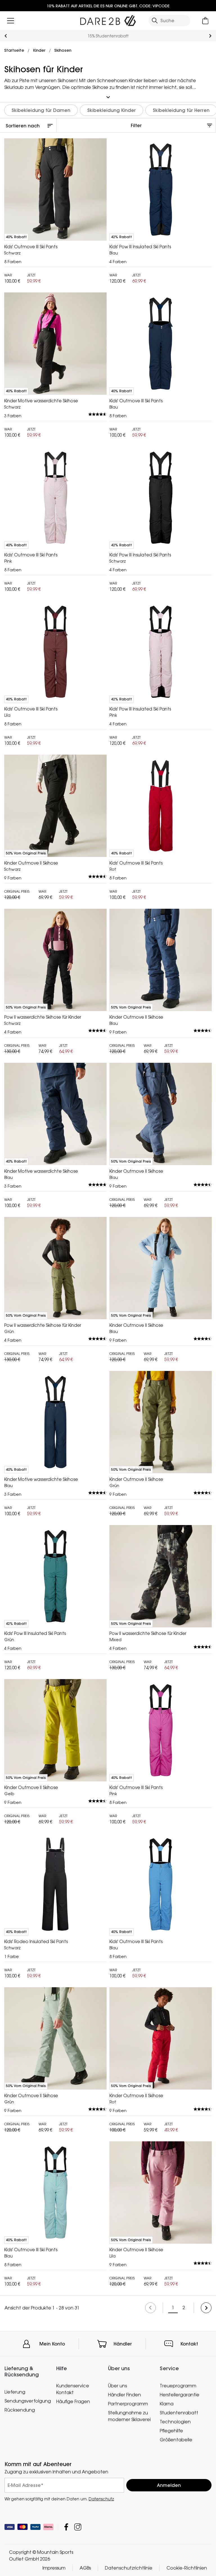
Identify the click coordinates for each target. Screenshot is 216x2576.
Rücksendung (20, 2410)
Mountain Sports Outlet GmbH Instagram (78, 2527)
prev (6, 36)
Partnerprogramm (128, 2404)
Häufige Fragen (73, 2401)
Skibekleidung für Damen (41, 110)
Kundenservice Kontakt (73, 2389)
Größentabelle (176, 2440)
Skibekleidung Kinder (112, 110)
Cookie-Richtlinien (187, 2568)
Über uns (117, 2386)
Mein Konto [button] (52, 2344)
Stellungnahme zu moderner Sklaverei (129, 2416)
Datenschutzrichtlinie (129, 2568)
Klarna (167, 2404)
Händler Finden (124, 2395)
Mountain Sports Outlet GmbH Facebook (66, 2527)
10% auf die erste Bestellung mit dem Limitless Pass (108, 36)
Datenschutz (101, 2499)
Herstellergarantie (180, 2395)
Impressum (54, 2568)
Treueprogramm (178, 2386)
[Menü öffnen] (11, 21)
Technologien (175, 2422)
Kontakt (189, 2344)
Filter (136, 125)
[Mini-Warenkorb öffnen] (205, 21)
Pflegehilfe (171, 2431)
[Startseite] (108, 19)
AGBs (85, 2568)
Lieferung (15, 2392)
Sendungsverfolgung (28, 2401)
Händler (123, 2344)
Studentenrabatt (179, 2413)
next (210, 36)
